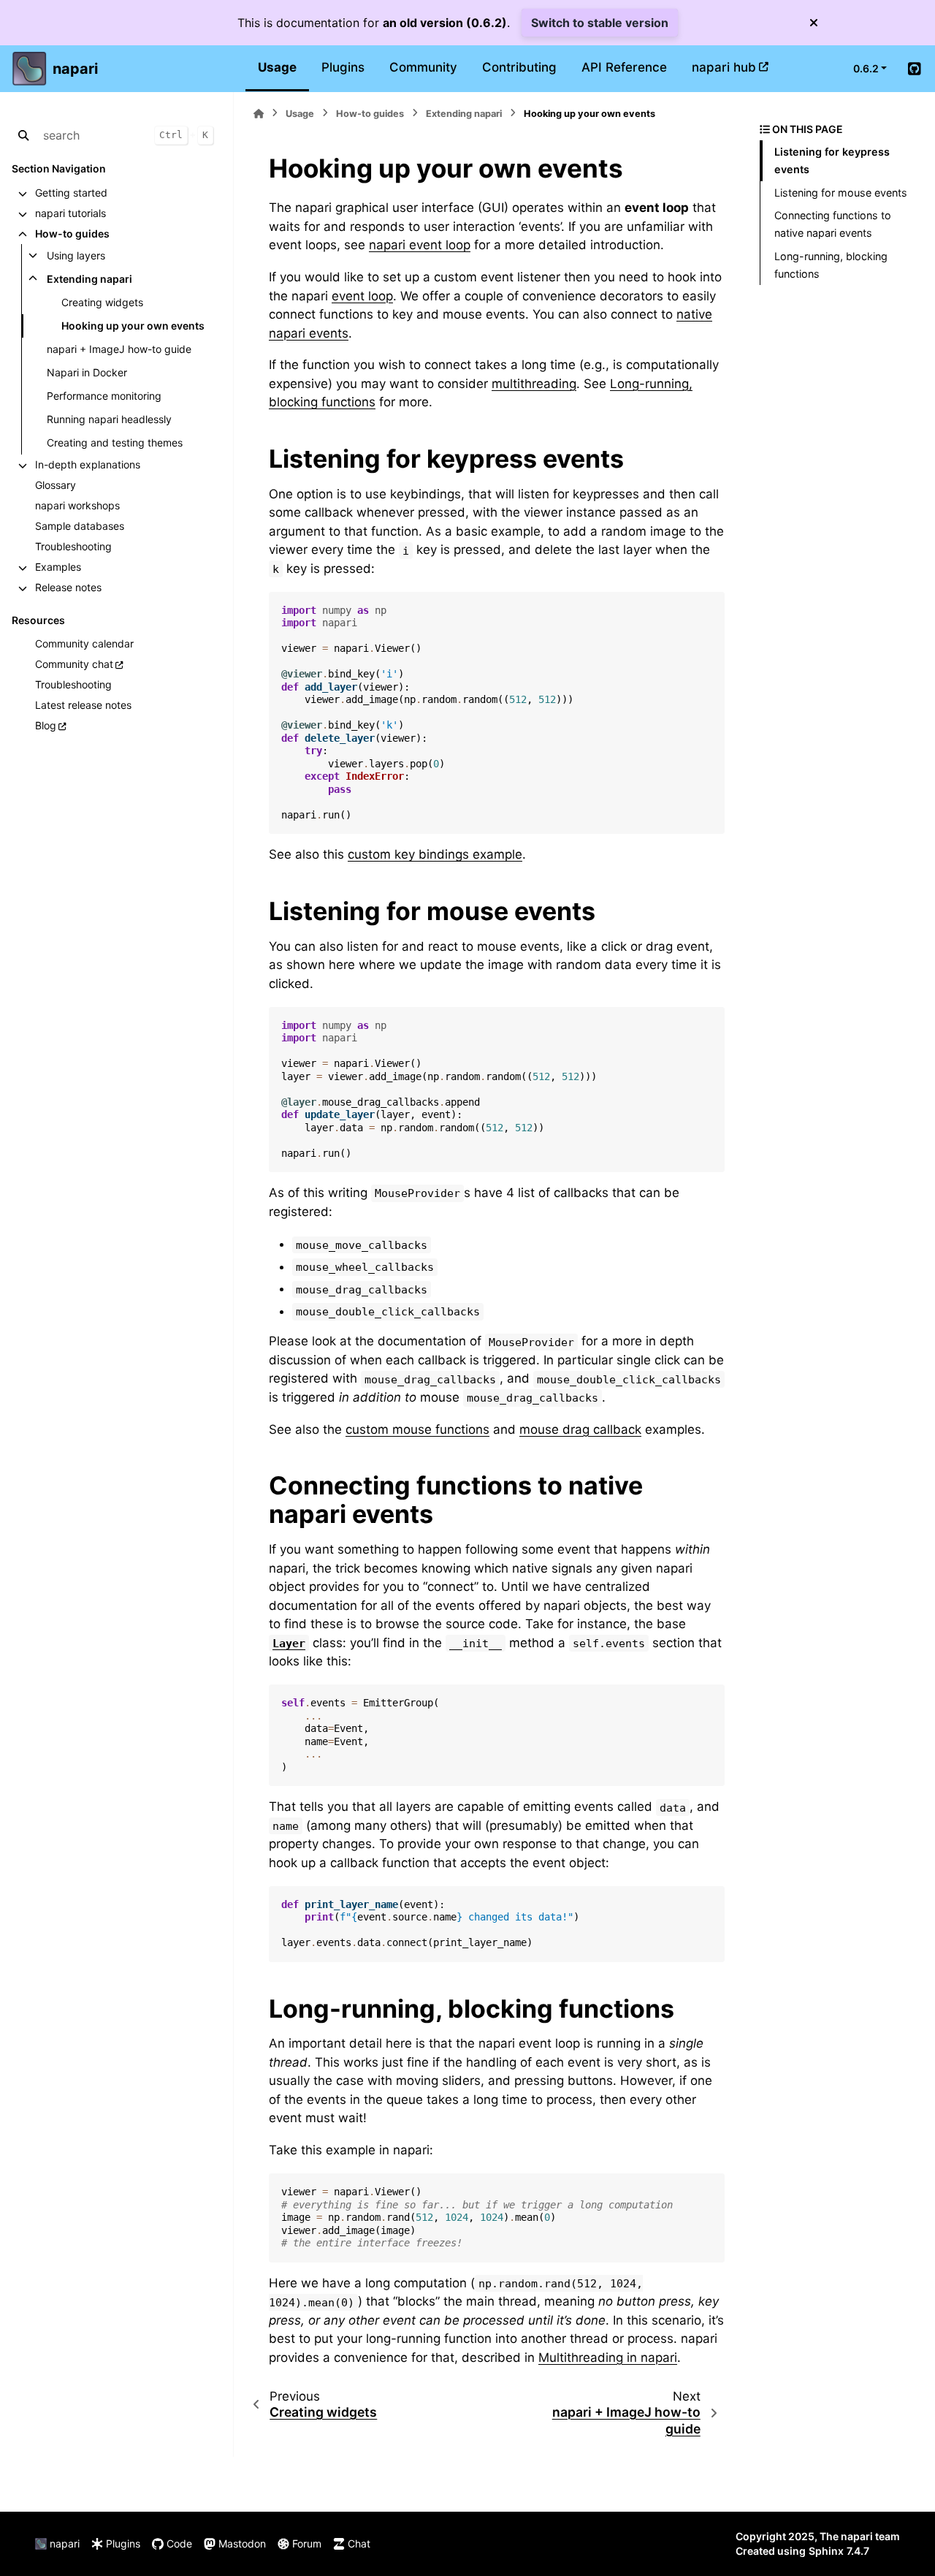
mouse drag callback (580, 1429)
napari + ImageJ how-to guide (119, 349)
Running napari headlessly (109, 419)
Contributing (519, 67)
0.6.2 (866, 68)
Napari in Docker (87, 372)
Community (423, 67)
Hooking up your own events (133, 326)
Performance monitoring (104, 396)
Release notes (68, 587)
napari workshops (77, 505)
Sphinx (826, 2551)
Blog (46, 725)
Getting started (71, 193)
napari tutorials (70, 213)
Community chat (74, 664)
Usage (277, 67)
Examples (58, 567)
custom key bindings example (435, 854)
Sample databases (80, 526)
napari (75, 69)
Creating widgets (102, 302)
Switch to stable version (600, 23)
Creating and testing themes (115, 442)
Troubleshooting (73, 546)
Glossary (56, 485)
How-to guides (72, 233)
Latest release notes (83, 705)
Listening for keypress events (832, 160)
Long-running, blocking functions (831, 265)
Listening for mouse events (841, 193)
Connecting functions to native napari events (833, 224)
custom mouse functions (417, 1429)
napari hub (724, 67)
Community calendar (84, 643)
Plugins (343, 67)
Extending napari (89, 279)
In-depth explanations (88, 464)
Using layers (76, 255)
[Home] (259, 114)
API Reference (624, 67)
